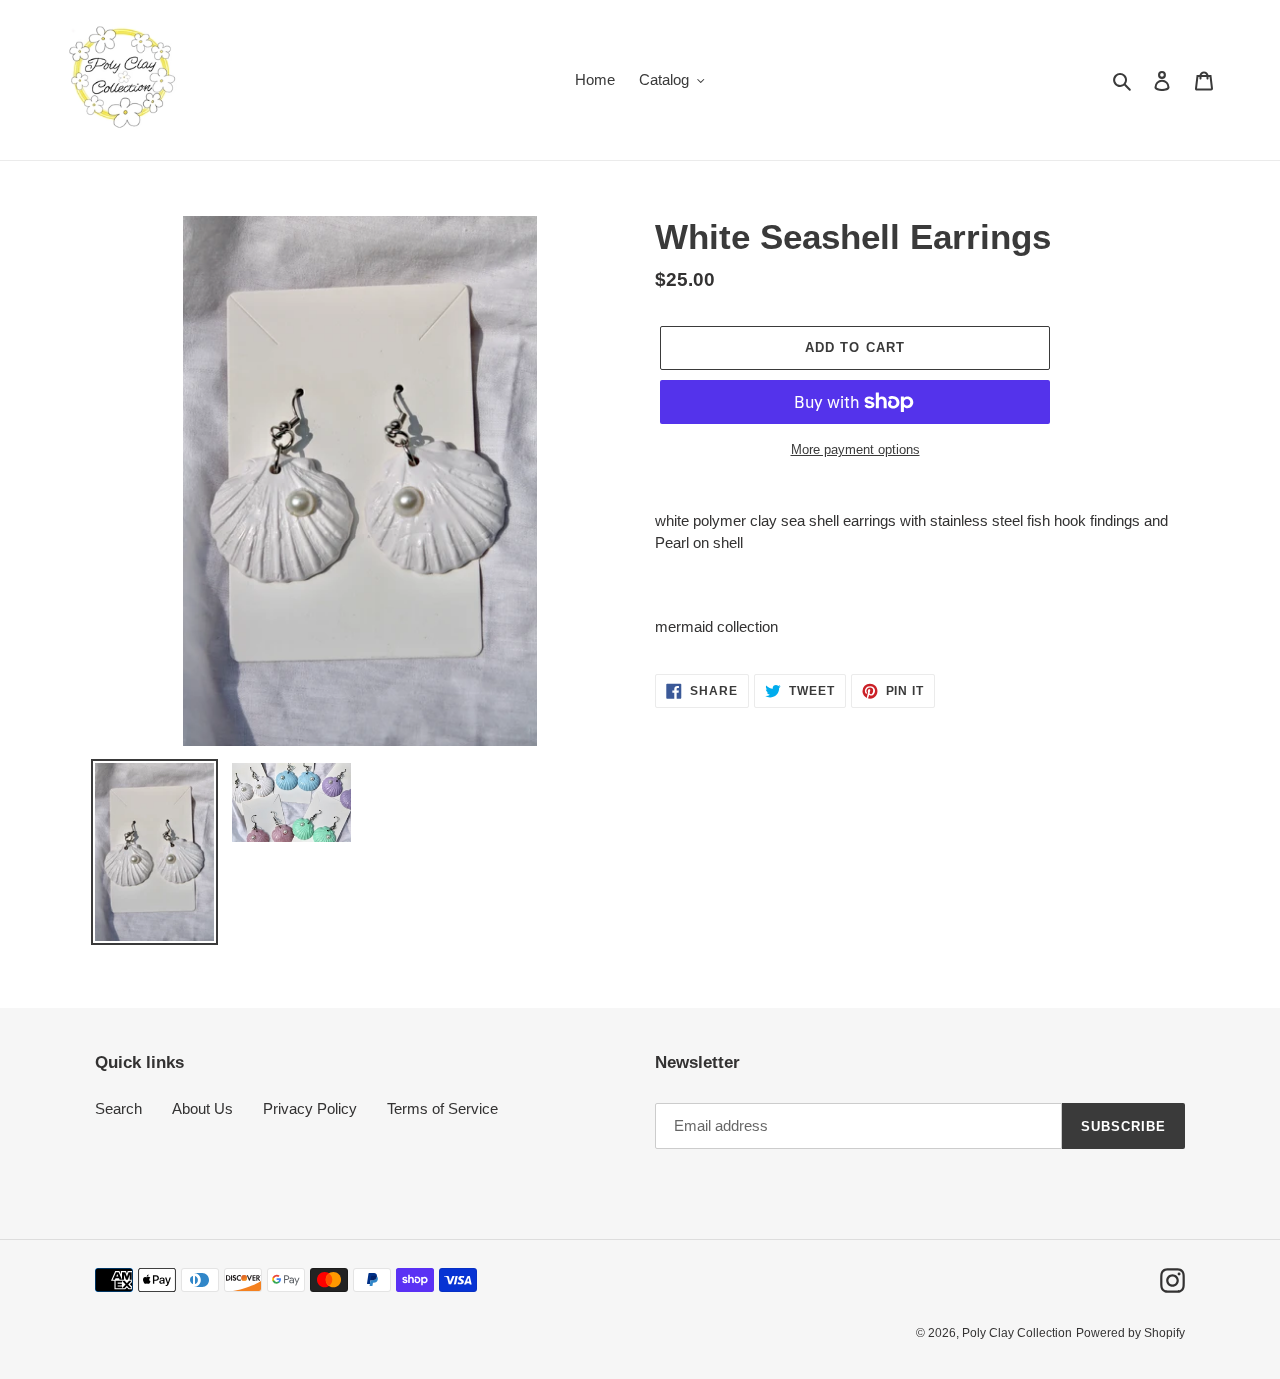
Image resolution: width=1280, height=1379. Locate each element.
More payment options (855, 449)
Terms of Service (442, 1108)
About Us (202, 1108)
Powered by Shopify (1130, 1333)
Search (118, 1108)
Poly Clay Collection (1017, 1333)
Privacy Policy (310, 1108)
